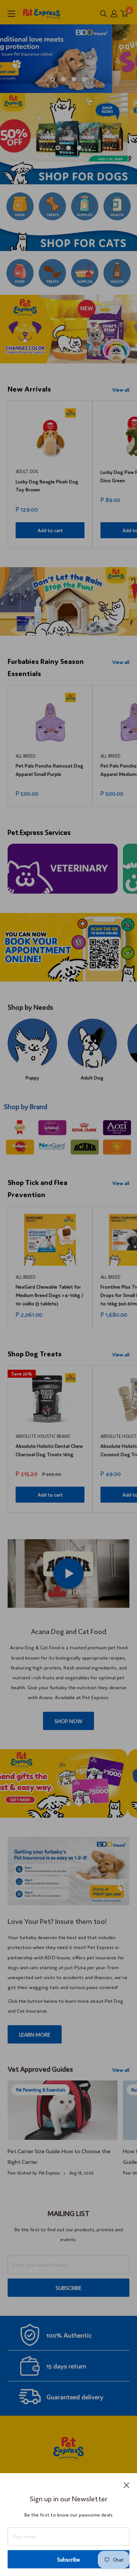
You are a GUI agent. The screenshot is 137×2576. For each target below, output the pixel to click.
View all (121, 389)
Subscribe (68, 2559)
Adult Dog (27, 471)
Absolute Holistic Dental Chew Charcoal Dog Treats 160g (49, 1450)
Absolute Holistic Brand (43, 1436)
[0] (124, 14)
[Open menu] (11, 14)
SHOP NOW (68, 1721)
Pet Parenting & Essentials (41, 2090)
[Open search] (104, 14)
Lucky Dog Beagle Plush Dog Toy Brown (47, 485)
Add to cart (50, 530)
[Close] (127, 2484)
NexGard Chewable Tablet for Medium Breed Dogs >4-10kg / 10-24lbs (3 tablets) (49, 1294)
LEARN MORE (35, 2034)
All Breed (25, 756)
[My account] (114, 14)
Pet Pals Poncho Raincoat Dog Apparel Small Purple (49, 770)
